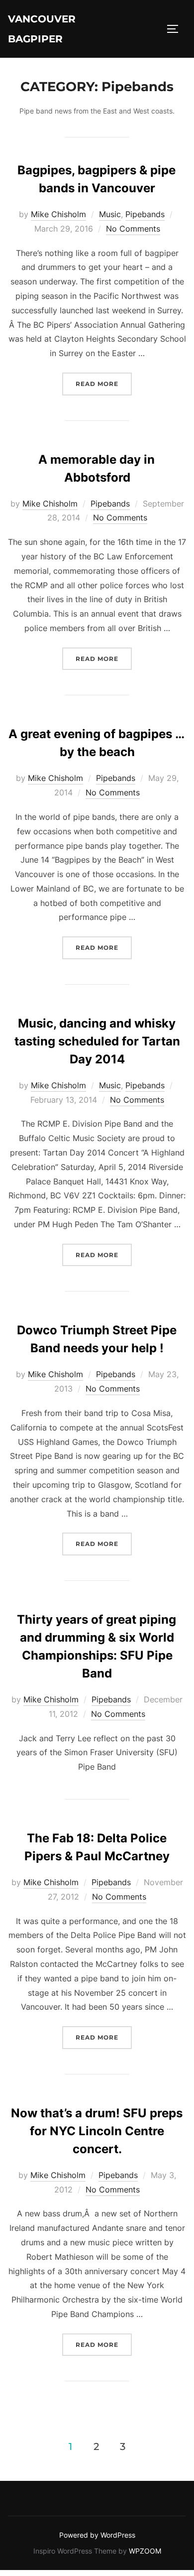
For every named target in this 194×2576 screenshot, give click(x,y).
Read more (104, 384)
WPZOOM (145, 2551)
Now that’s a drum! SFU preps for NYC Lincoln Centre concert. (97, 2131)
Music (110, 214)
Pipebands (145, 214)
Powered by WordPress (97, 2535)
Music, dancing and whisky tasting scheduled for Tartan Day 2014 (97, 1041)
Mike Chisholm (58, 214)
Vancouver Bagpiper (42, 29)
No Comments (133, 229)
